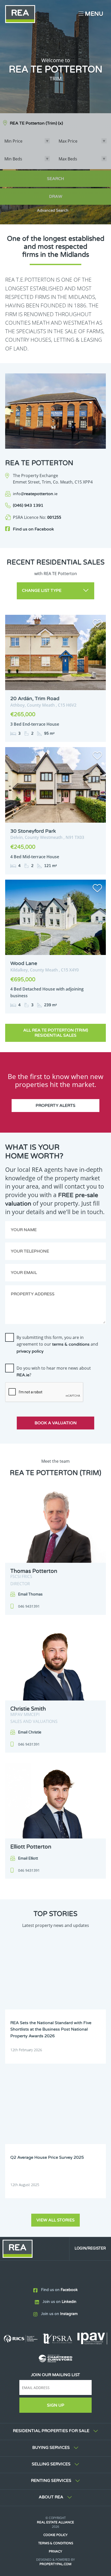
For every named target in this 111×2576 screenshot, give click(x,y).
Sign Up (56, 2405)
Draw (56, 197)
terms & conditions (71, 1344)
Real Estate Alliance (55, 2522)
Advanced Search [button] (53, 211)
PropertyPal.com (55, 2564)
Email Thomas (30, 1594)
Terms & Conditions (56, 2543)
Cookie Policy (55, 2535)
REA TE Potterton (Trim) (36, 123)
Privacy (55, 2552)
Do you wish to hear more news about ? (54, 1371)
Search (55, 179)
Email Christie (30, 1732)
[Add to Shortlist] (97, 624)
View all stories (55, 2220)
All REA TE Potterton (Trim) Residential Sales (56, 1033)
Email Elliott (28, 1858)
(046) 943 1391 (28, 505)
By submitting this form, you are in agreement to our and (57, 1344)
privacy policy (30, 1351)
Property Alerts (55, 1106)
